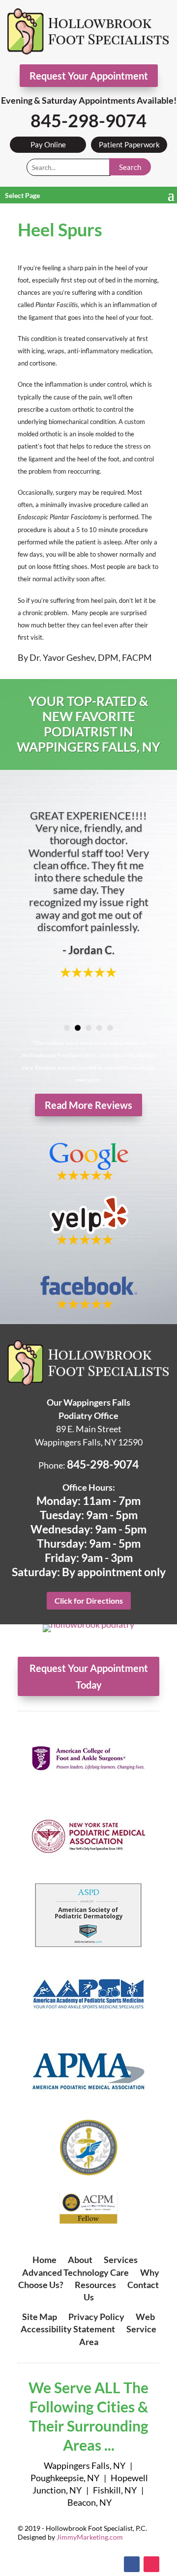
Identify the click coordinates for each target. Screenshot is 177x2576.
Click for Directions (89, 1600)
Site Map (40, 2317)
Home (44, 2260)
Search (130, 167)
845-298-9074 (88, 120)
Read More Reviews (88, 1105)
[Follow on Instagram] (151, 2564)
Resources (95, 2285)
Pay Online (48, 144)
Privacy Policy (96, 2317)
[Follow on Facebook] (132, 2564)
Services (121, 2260)
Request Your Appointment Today (89, 1676)
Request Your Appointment (89, 76)
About (80, 2260)
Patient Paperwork (129, 144)
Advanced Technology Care (75, 2272)
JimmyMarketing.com (90, 2537)
